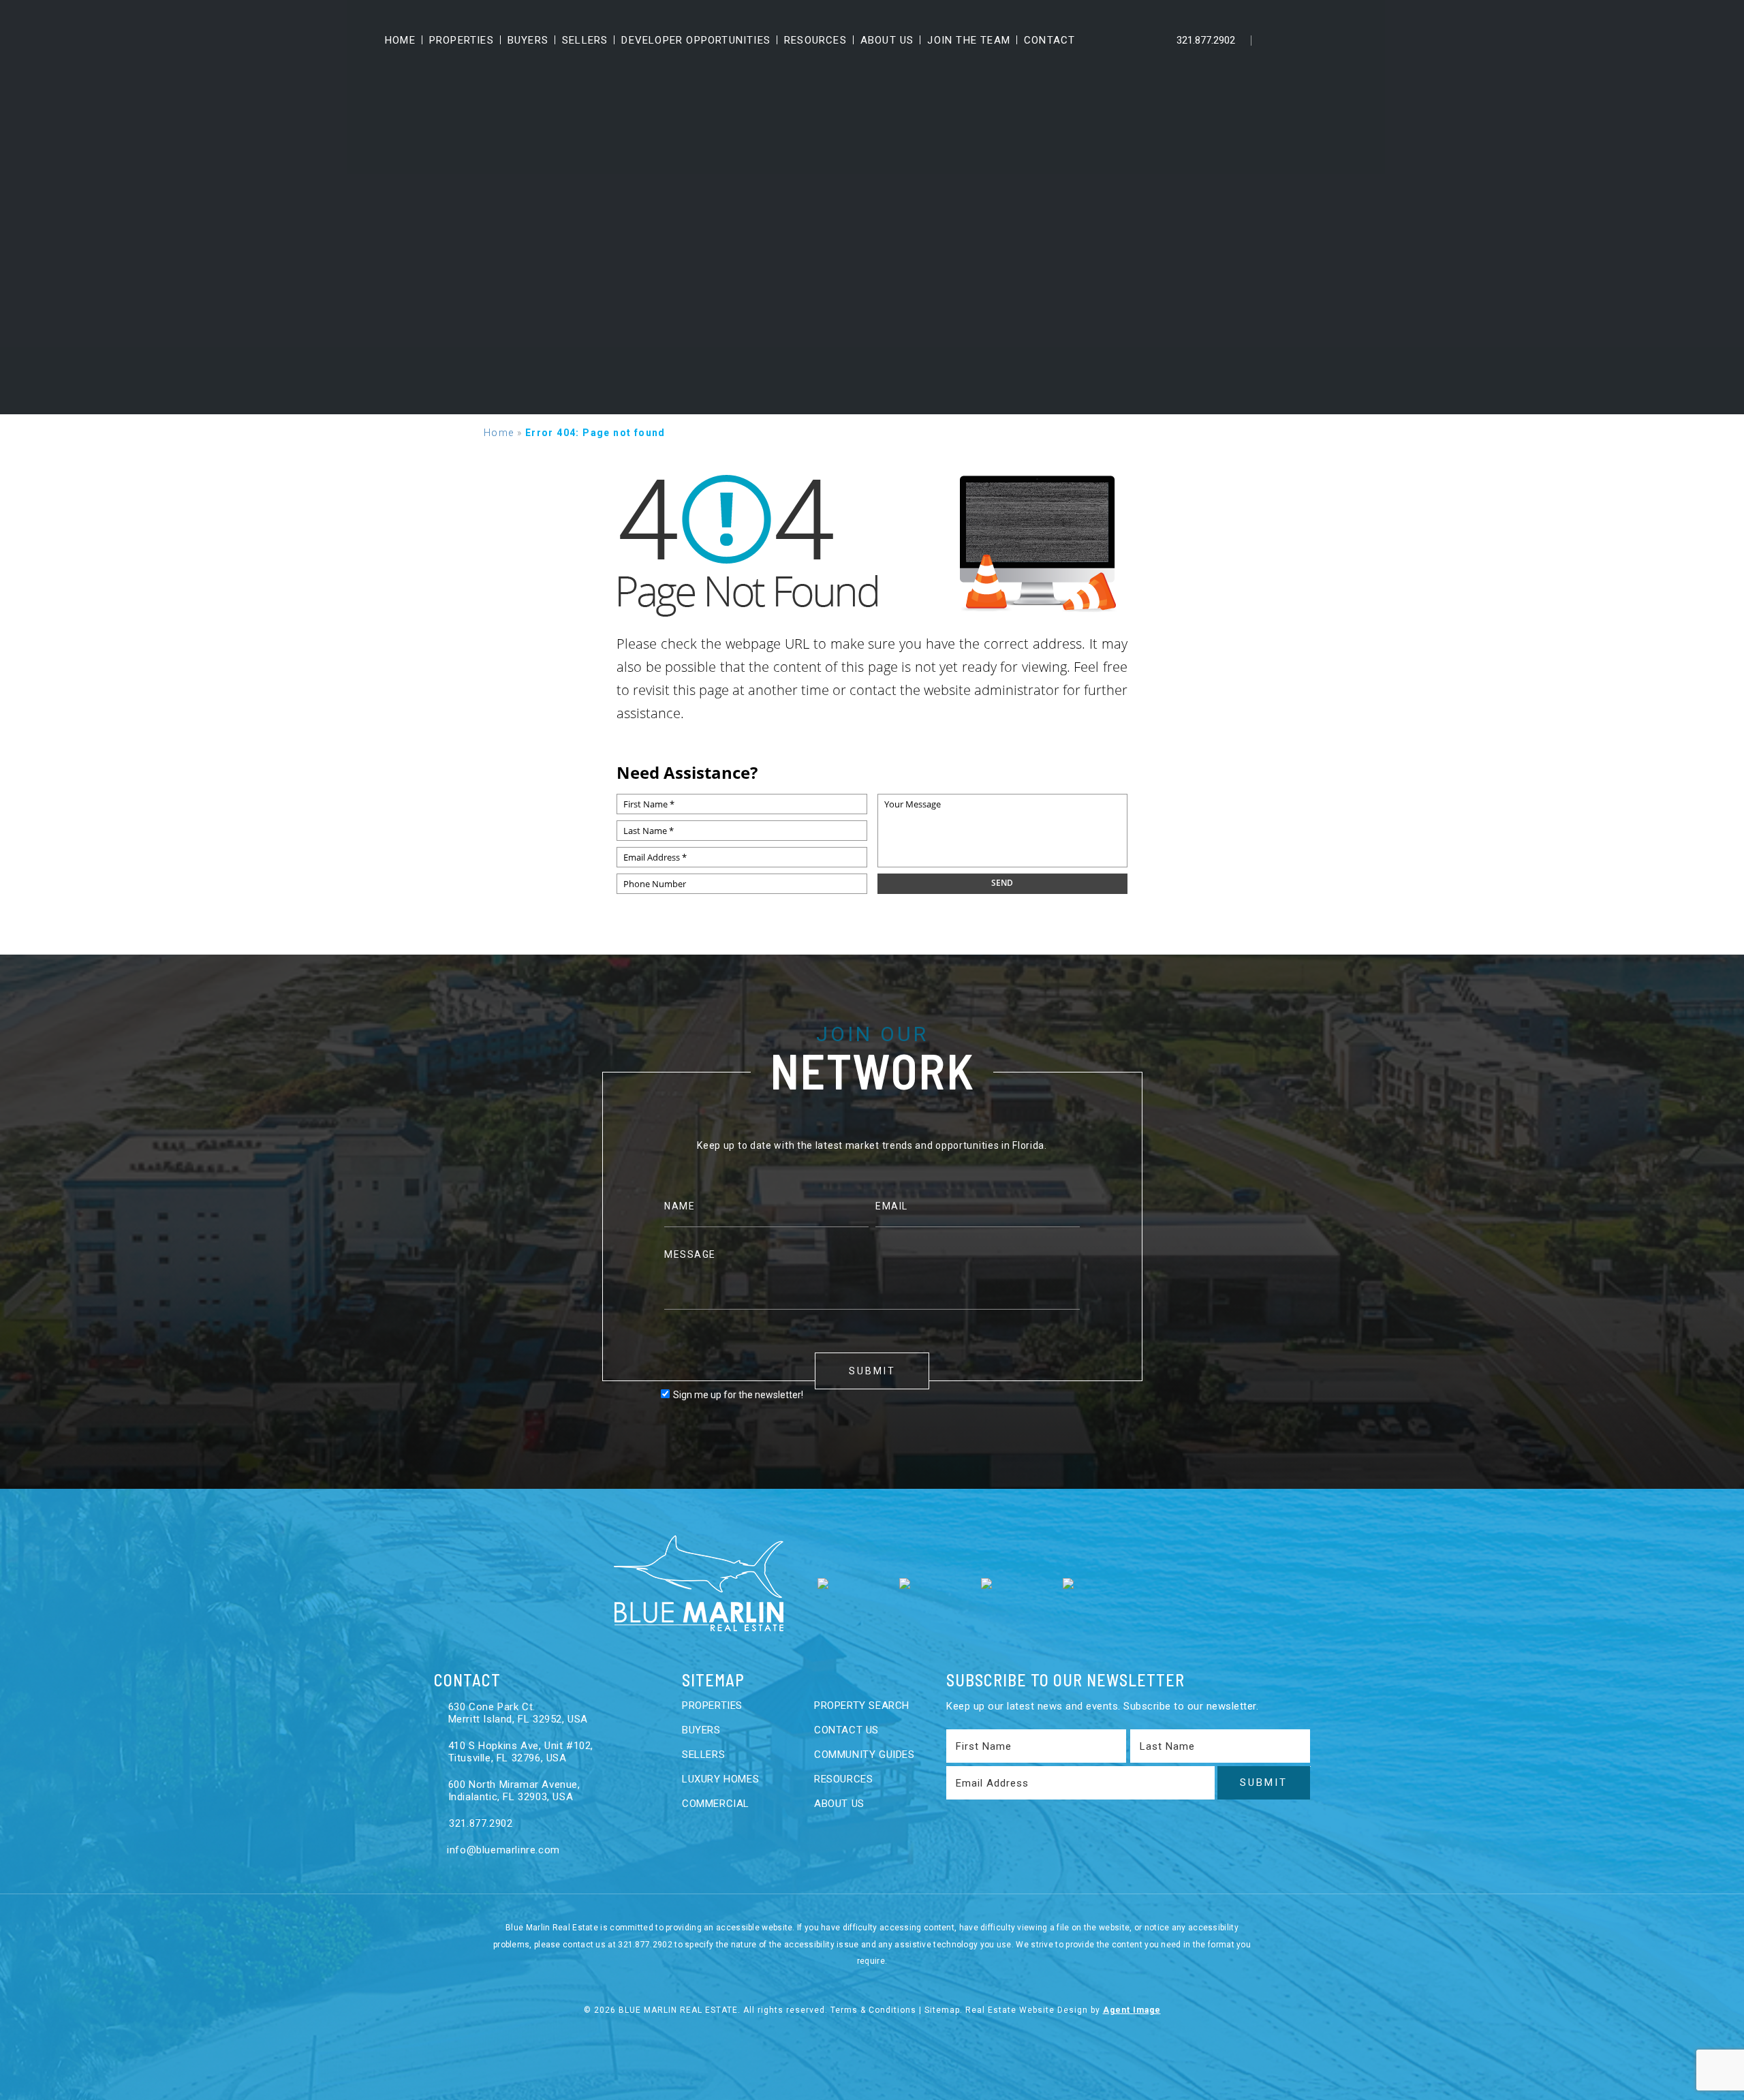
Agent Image (1132, 2010)
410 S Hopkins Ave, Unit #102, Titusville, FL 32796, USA (521, 1752)
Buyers (528, 40)
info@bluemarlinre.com (502, 1850)
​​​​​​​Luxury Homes (720, 1779)
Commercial (716, 1804)
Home (400, 40)
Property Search (862, 1705)
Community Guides (865, 1755)
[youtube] (1329, 40)
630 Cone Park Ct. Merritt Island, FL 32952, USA (518, 1713)
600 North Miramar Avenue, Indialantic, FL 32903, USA (514, 1791)
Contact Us (846, 1730)
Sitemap (942, 2010)
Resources (815, 40)
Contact (1049, 40)
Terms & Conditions (873, 2010)
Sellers (585, 40)
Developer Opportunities (696, 40)
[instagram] (1358, 40)
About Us (887, 40)
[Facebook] (1272, 40)
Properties (462, 40)
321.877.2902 (1204, 40)
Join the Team (969, 40)
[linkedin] (1301, 40)
